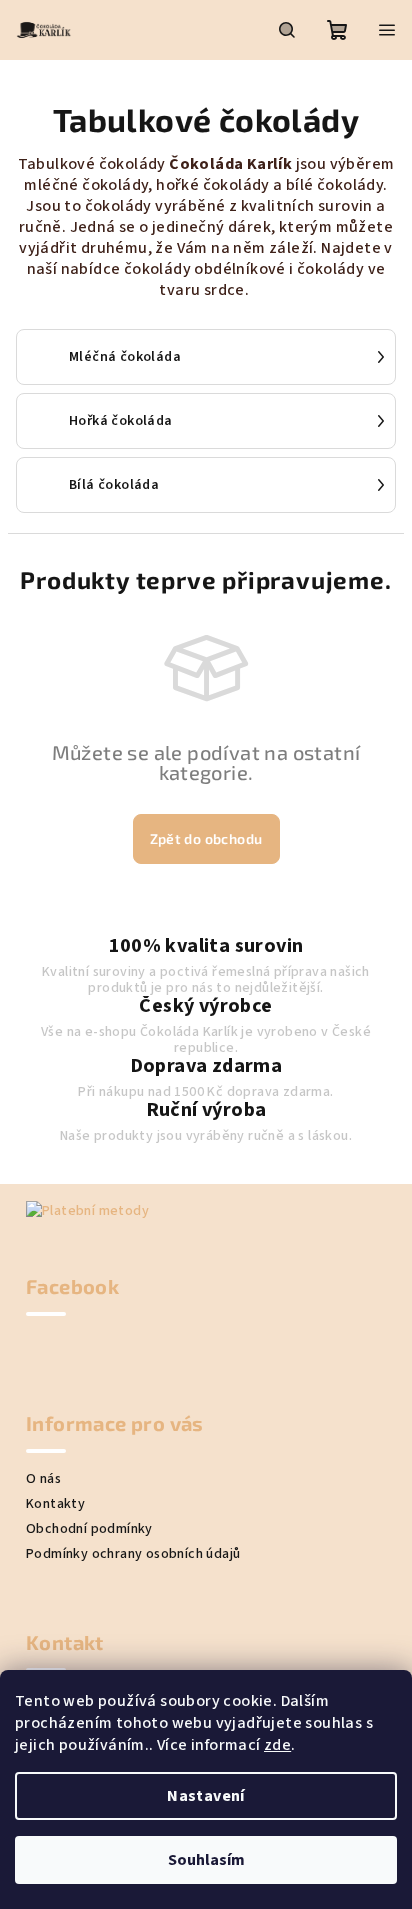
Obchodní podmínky (89, 1529)
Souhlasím (206, 1860)
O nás (43, 1479)
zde (277, 1745)
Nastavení (206, 1796)
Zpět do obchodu (206, 838)
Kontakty (55, 1504)
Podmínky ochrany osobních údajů (133, 1554)
